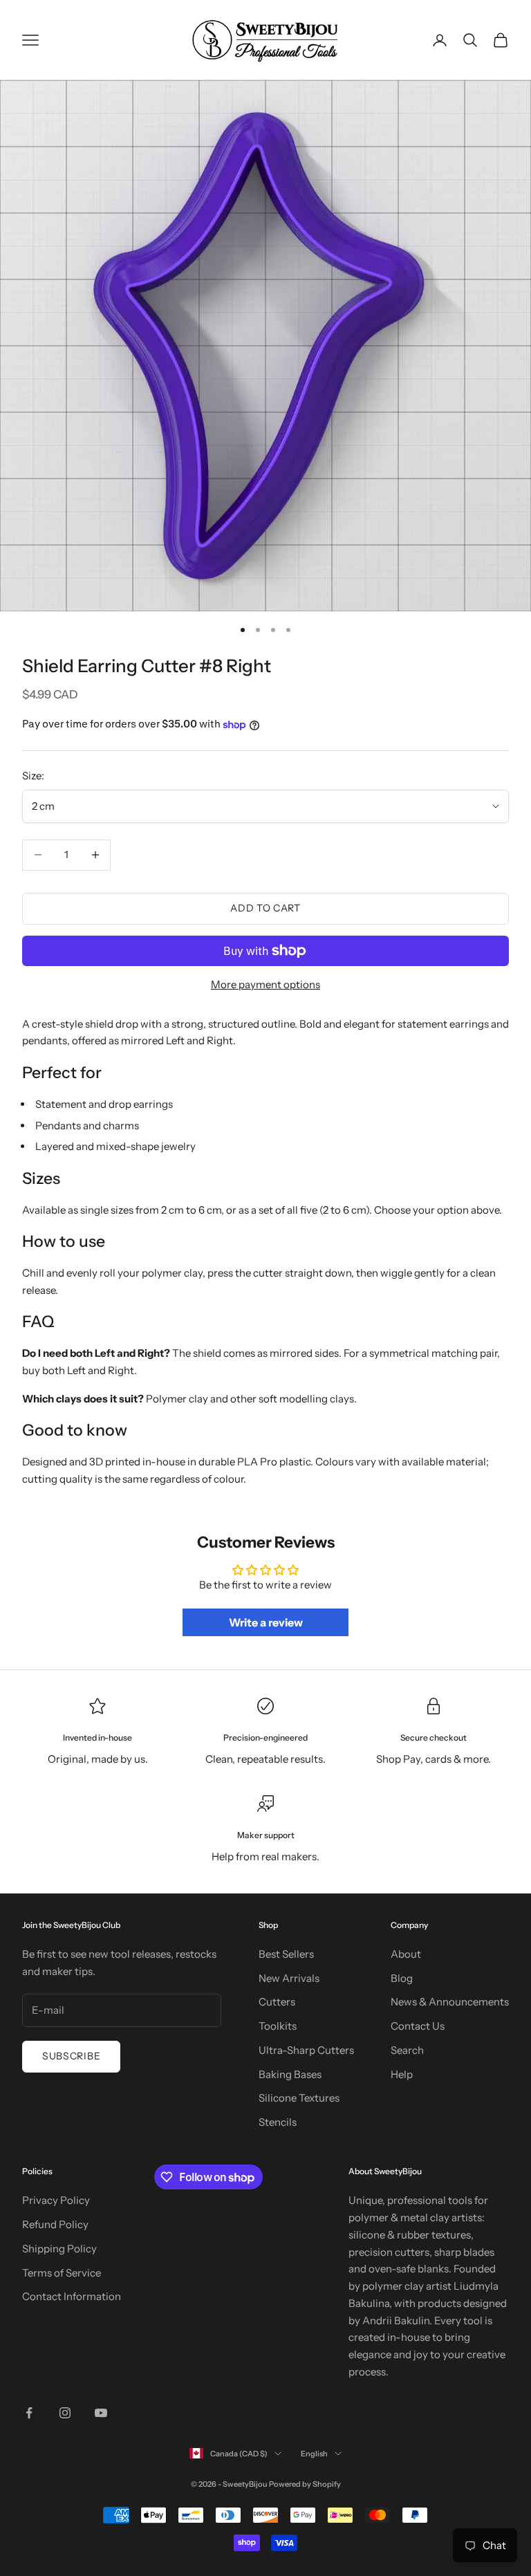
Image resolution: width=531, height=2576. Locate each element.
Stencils (278, 2122)
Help (402, 2074)
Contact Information (72, 2296)
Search (407, 2050)
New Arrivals (289, 1978)
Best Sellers (286, 1954)
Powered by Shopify (305, 2484)
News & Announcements (450, 2002)
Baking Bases (290, 2074)
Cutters (277, 2002)
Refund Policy (55, 2224)
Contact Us (418, 2026)
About (406, 1954)
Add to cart (265, 908)
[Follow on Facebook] (29, 2413)
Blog (402, 1978)
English (314, 2454)
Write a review (266, 1622)
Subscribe (71, 2056)
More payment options (265, 984)
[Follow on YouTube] (101, 2413)
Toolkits (278, 2026)
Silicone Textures (299, 2098)
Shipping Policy (59, 2249)
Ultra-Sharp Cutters (306, 2050)
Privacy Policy (56, 2200)
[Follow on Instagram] (65, 2413)
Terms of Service (62, 2273)
